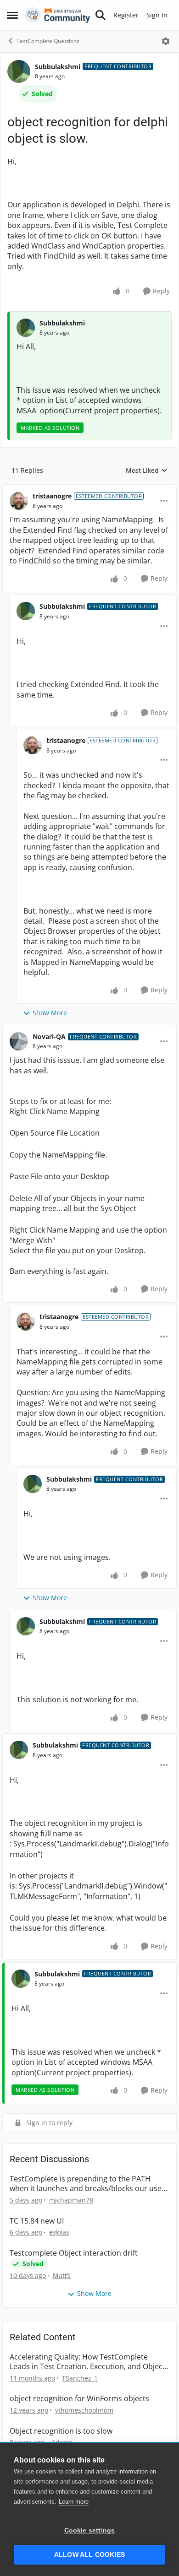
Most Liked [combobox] (147, 471)
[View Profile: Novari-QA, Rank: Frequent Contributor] (19, 1041)
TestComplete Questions (48, 41)
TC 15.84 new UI (37, 2221)
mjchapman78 (71, 2200)
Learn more (74, 2502)
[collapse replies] (89, 489)
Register (126, 15)
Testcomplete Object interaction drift (74, 2253)
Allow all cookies (89, 2555)
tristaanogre (52, 496)
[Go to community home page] (58, 15)
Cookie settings (90, 2530)
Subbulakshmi (58, 67)
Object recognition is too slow (61, 2431)
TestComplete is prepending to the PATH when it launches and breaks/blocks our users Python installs (89, 2184)
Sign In (157, 15)
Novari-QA (49, 1036)
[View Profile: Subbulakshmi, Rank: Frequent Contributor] (19, 71)
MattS (62, 2276)
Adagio (62, 2442)
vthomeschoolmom (84, 2410)
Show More (50, 1013)
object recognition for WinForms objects (79, 2399)
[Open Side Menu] (12, 15)
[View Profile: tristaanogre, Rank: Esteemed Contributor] (19, 501)
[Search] (101, 15)
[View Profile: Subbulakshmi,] (26, 328)
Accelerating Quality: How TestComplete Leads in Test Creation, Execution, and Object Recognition (87, 2362)
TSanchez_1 (80, 2378)
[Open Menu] (166, 41)
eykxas (59, 2232)
